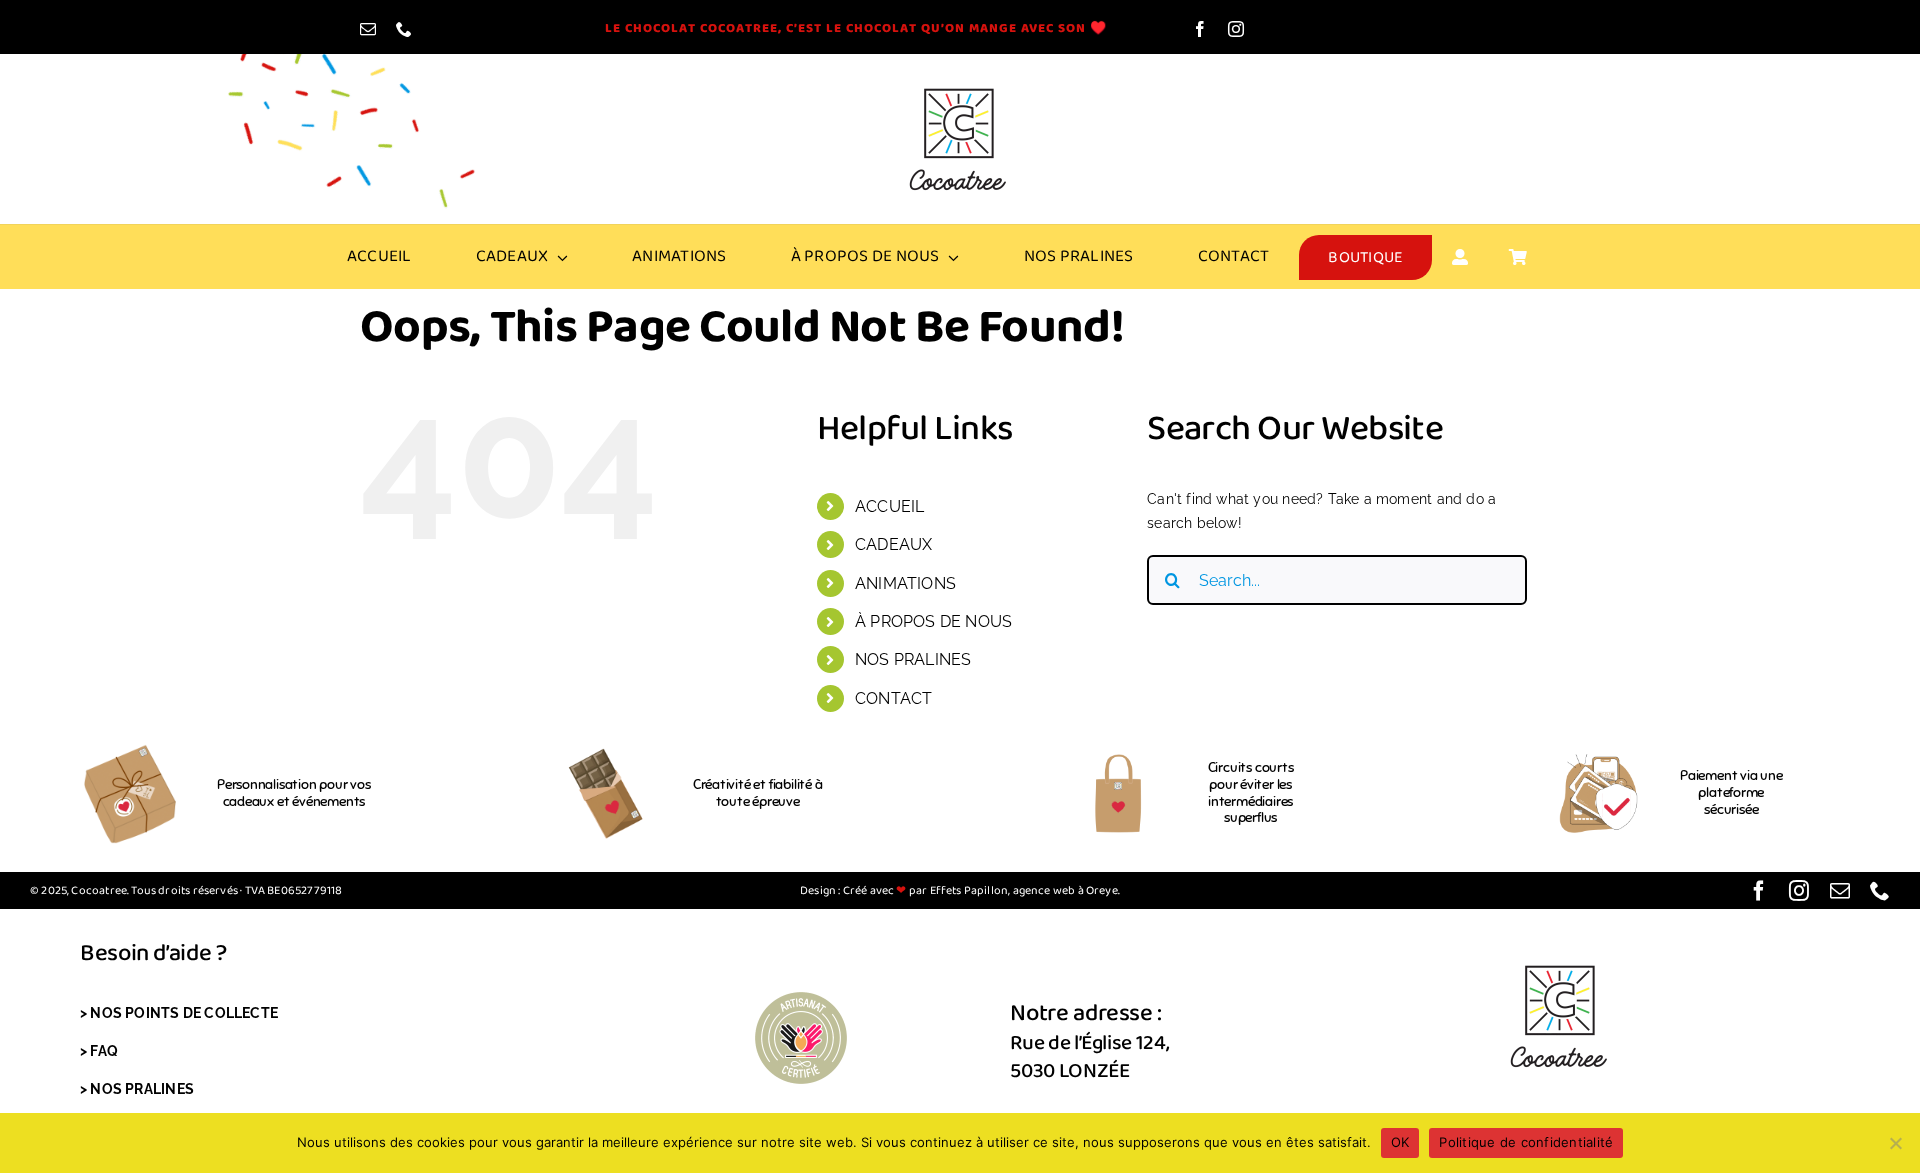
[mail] (368, 29)
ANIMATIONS (905, 583)
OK (1400, 1142)
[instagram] (1236, 29)
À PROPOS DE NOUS (933, 621)
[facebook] (1200, 29)
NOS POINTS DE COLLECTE (184, 1013)
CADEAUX (893, 544)
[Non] (1895, 1143)
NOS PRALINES (913, 659)
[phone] (404, 29)
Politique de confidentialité (1526, 1142)
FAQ (104, 1051)
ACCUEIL (889, 506)
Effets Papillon (967, 890)
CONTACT (893, 698)
